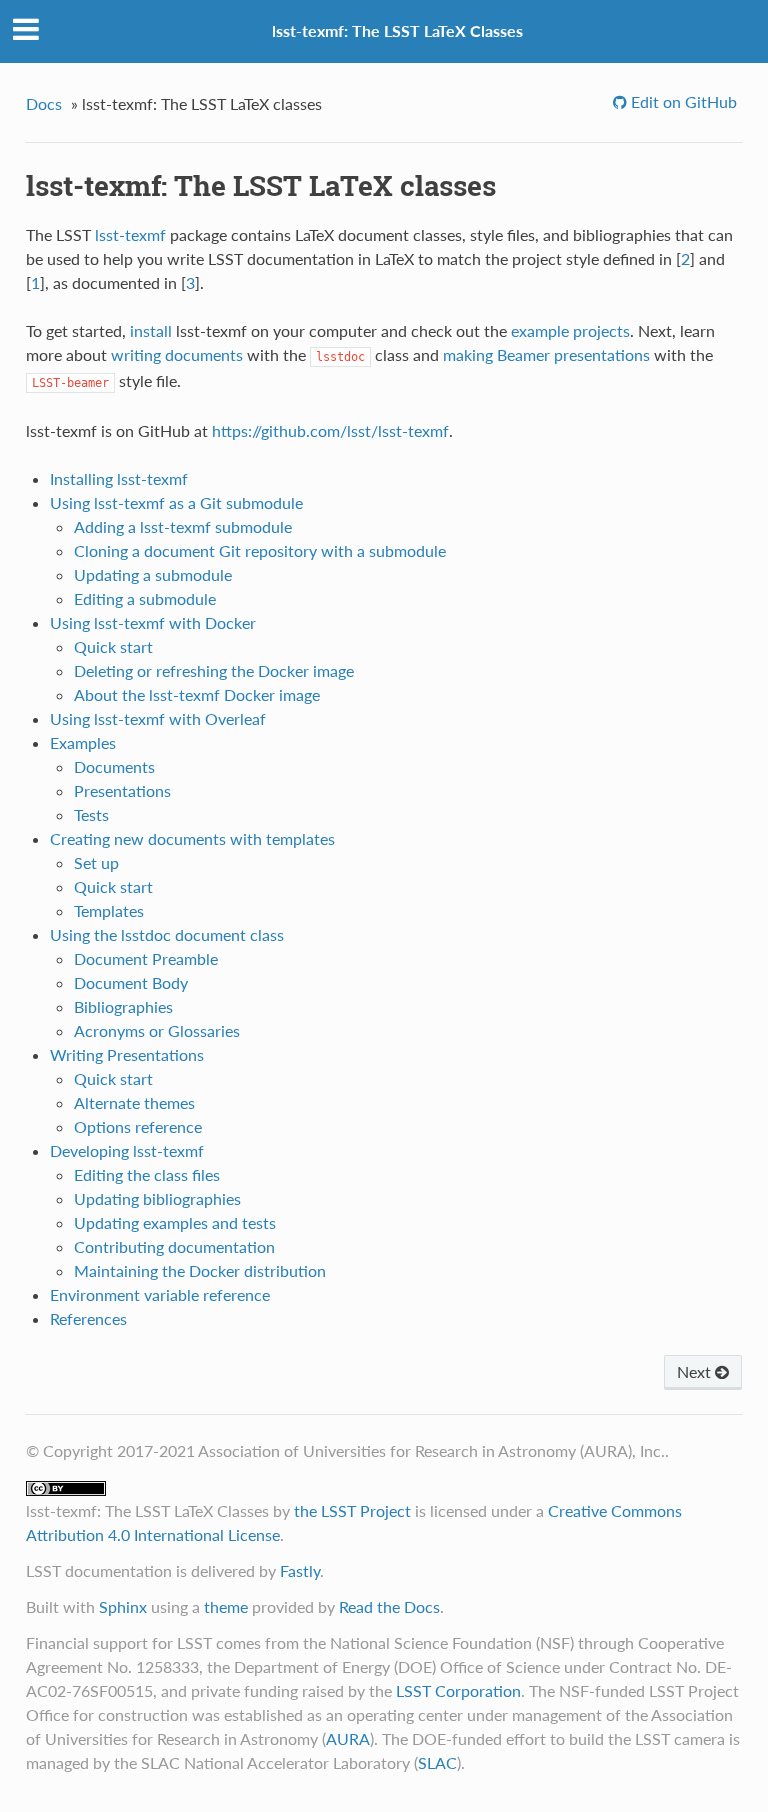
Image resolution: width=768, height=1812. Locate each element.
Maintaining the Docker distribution (200, 1270)
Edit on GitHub (682, 101)
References (88, 1318)
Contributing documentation (174, 1246)
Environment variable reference (160, 1294)
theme (226, 1606)
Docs (44, 103)
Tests (91, 814)
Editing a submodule (145, 598)
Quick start (113, 646)
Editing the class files (147, 1174)
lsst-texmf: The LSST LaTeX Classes (397, 30)
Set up (96, 862)
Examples (83, 742)
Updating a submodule (153, 574)
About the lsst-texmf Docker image (197, 694)
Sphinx (123, 1606)
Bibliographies (123, 1006)
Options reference (138, 1126)
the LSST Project (352, 1510)
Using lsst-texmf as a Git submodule (176, 502)
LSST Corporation (458, 1690)
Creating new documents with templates (192, 838)
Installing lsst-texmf (119, 478)
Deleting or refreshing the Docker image (214, 670)
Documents (114, 766)
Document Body (131, 982)
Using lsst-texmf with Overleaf (158, 718)
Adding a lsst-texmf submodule (183, 526)
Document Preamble (146, 958)
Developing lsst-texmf (127, 1150)
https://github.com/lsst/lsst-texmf (330, 430)
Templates (109, 910)
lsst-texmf (130, 234)
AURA (348, 1738)
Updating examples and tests (175, 1222)
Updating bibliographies (157, 1198)
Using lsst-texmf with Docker (153, 622)
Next (696, 1371)
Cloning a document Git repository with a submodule (260, 550)
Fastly (300, 1570)
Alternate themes (134, 1102)
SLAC (437, 1762)
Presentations (122, 790)
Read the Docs (389, 1606)
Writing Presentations (127, 1054)
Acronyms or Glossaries (157, 1030)
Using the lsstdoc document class (167, 934)
